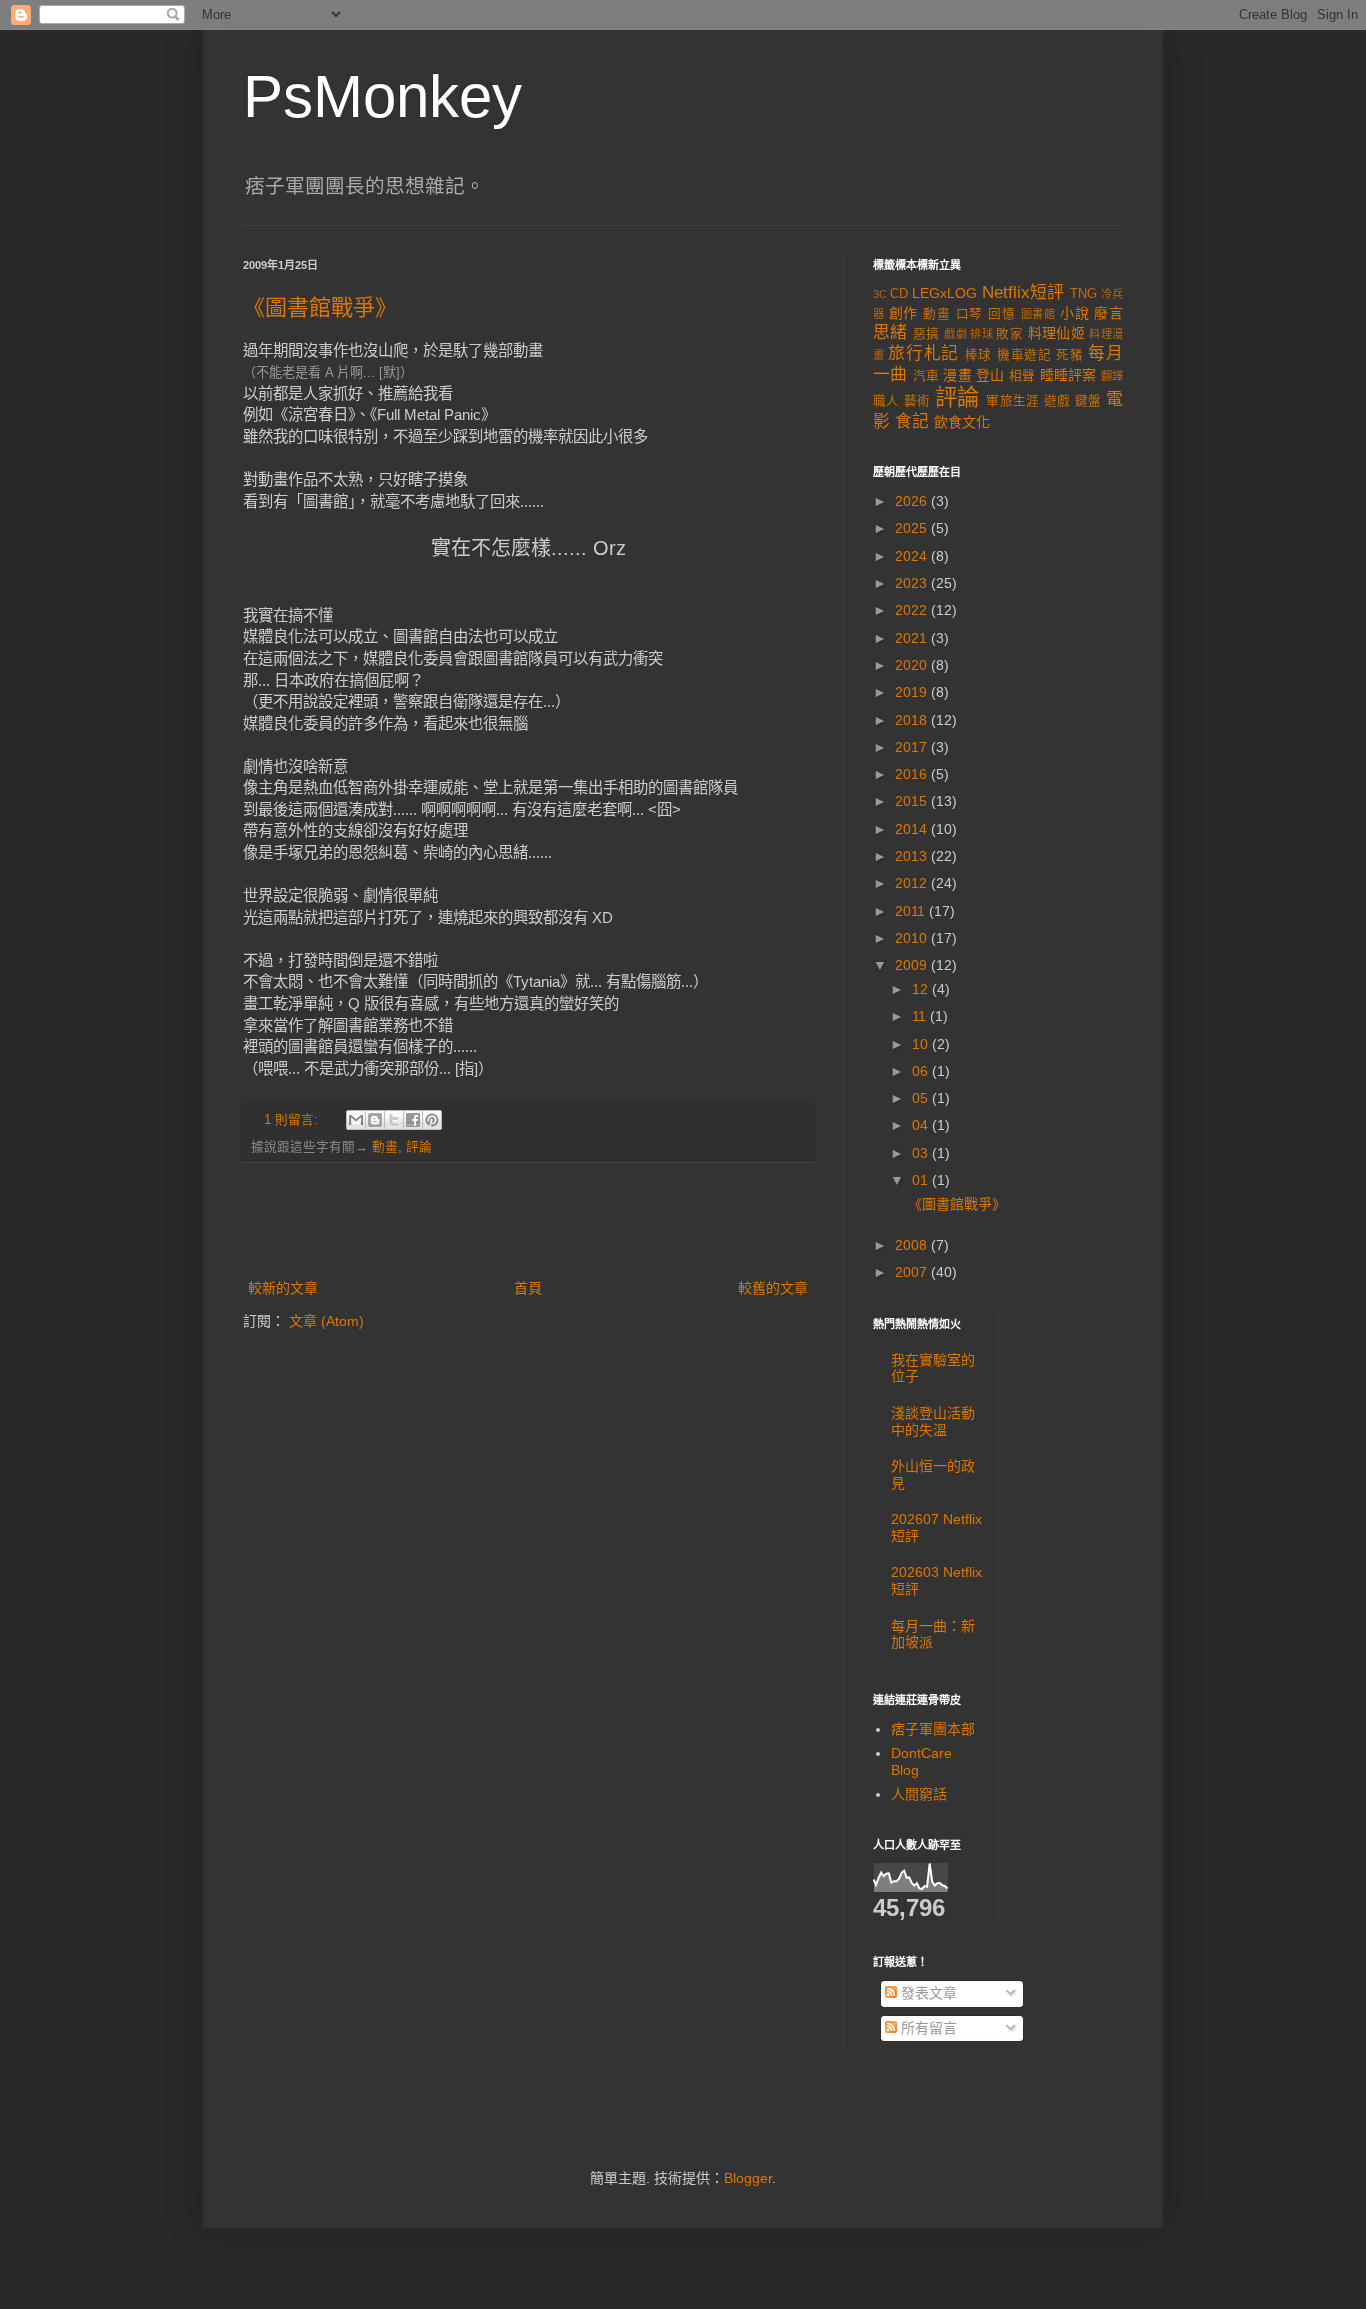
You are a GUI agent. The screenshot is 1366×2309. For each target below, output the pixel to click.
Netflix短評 (1023, 292)
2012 (913, 883)
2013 (913, 856)
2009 (913, 965)
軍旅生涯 (1012, 401)
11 (921, 1016)
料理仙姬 (1056, 333)
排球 (981, 334)
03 (922, 1153)
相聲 (1022, 376)
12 (922, 989)
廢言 (1108, 313)
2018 (913, 720)
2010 (913, 938)
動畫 (385, 1147)
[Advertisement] (528, 1221)
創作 (904, 313)
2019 (913, 692)
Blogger (748, 2178)
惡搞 (926, 334)
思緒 (890, 332)
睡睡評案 (1068, 375)
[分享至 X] (394, 1120)
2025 (913, 528)
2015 (913, 801)
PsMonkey (382, 96)
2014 (913, 829)
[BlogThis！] (375, 1120)
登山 (990, 375)
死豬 (1069, 355)
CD (899, 294)
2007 (913, 1272)
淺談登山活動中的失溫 (933, 1421)
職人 (886, 401)
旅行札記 (923, 353)
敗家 (1009, 334)
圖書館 (1038, 314)
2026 (913, 501)
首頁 (528, 1288)
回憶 (1002, 314)
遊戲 (1057, 401)
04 (922, 1125)
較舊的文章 (773, 1288)
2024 (913, 556)
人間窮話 (919, 1794)
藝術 (917, 401)
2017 (913, 747)
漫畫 (957, 375)
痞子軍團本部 (933, 1729)
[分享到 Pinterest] (432, 1120)
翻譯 (1112, 376)
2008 (913, 1245)
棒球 (978, 355)
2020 (913, 665)
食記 (912, 421)
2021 (913, 638)
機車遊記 (1024, 355)
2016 (913, 774)
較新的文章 (283, 1288)
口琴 (970, 314)
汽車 (926, 376)
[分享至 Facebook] (413, 1120)
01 (922, 1180)
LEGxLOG (944, 293)
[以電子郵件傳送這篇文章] (356, 1120)
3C (880, 294)
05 (922, 1098)
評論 (419, 1147)
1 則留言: (293, 1120)
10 (922, 1044)
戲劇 (955, 334)
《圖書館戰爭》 (320, 307)
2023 (913, 583)
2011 (912, 911)
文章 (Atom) (326, 1321)
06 (922, 1071)
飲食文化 (962, 422)
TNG (1083, 294)
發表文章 (927, 1993)
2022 (913, 610)
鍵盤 (1088, 401)
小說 (1075, 313)
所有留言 (927, 2028)
